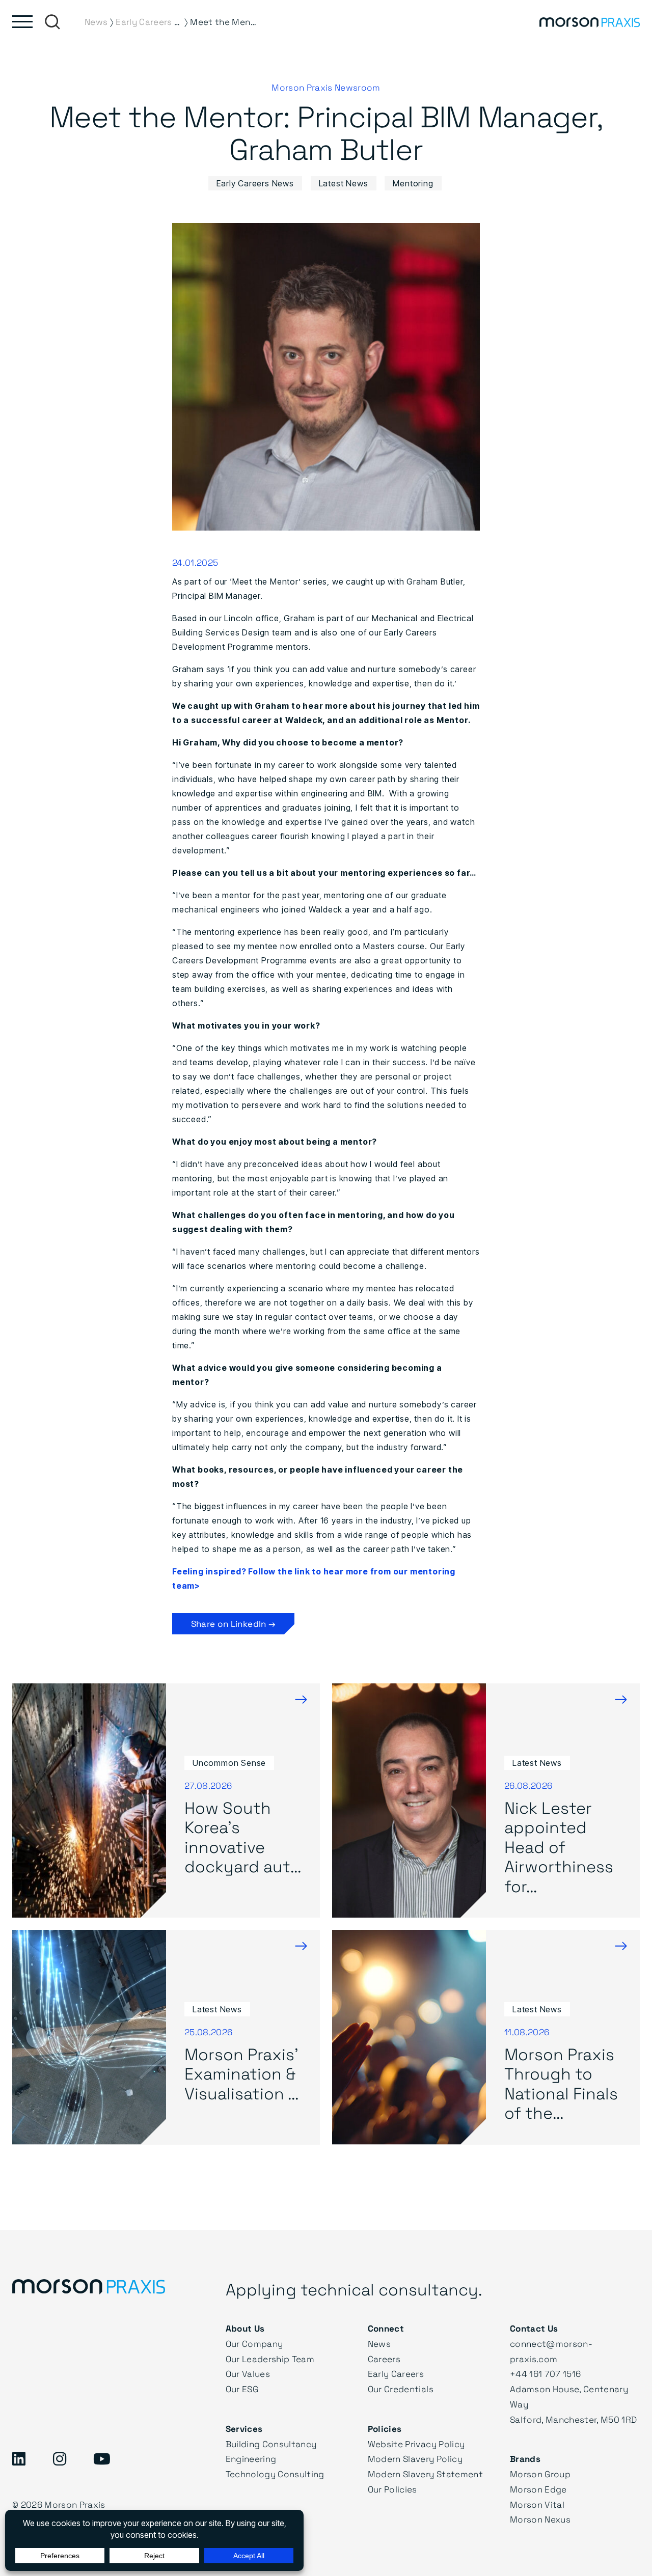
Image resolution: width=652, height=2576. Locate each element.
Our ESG (242, 2389)
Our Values (248, 2374)
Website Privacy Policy (416, 2444)
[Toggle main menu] (22, 22)
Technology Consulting (275, 2474)
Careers (384, 2359)
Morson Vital (537, 2504)
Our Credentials (401, 2389)
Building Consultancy (271, 2444)
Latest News (344, 183)
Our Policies (392, 2489)
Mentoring (413, 183)
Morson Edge (538, 2489)
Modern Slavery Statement (425, 2474)
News (379, 2344)
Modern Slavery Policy (415, 2459)
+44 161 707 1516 (545, 2374)
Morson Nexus (540, 2519)
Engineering (251, 2459)
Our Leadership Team (270, 2359)
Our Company (254, 2344)
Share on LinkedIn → (233, 1624)
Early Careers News (255, 183)
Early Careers (396, 2374)
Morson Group (540, 2474)
